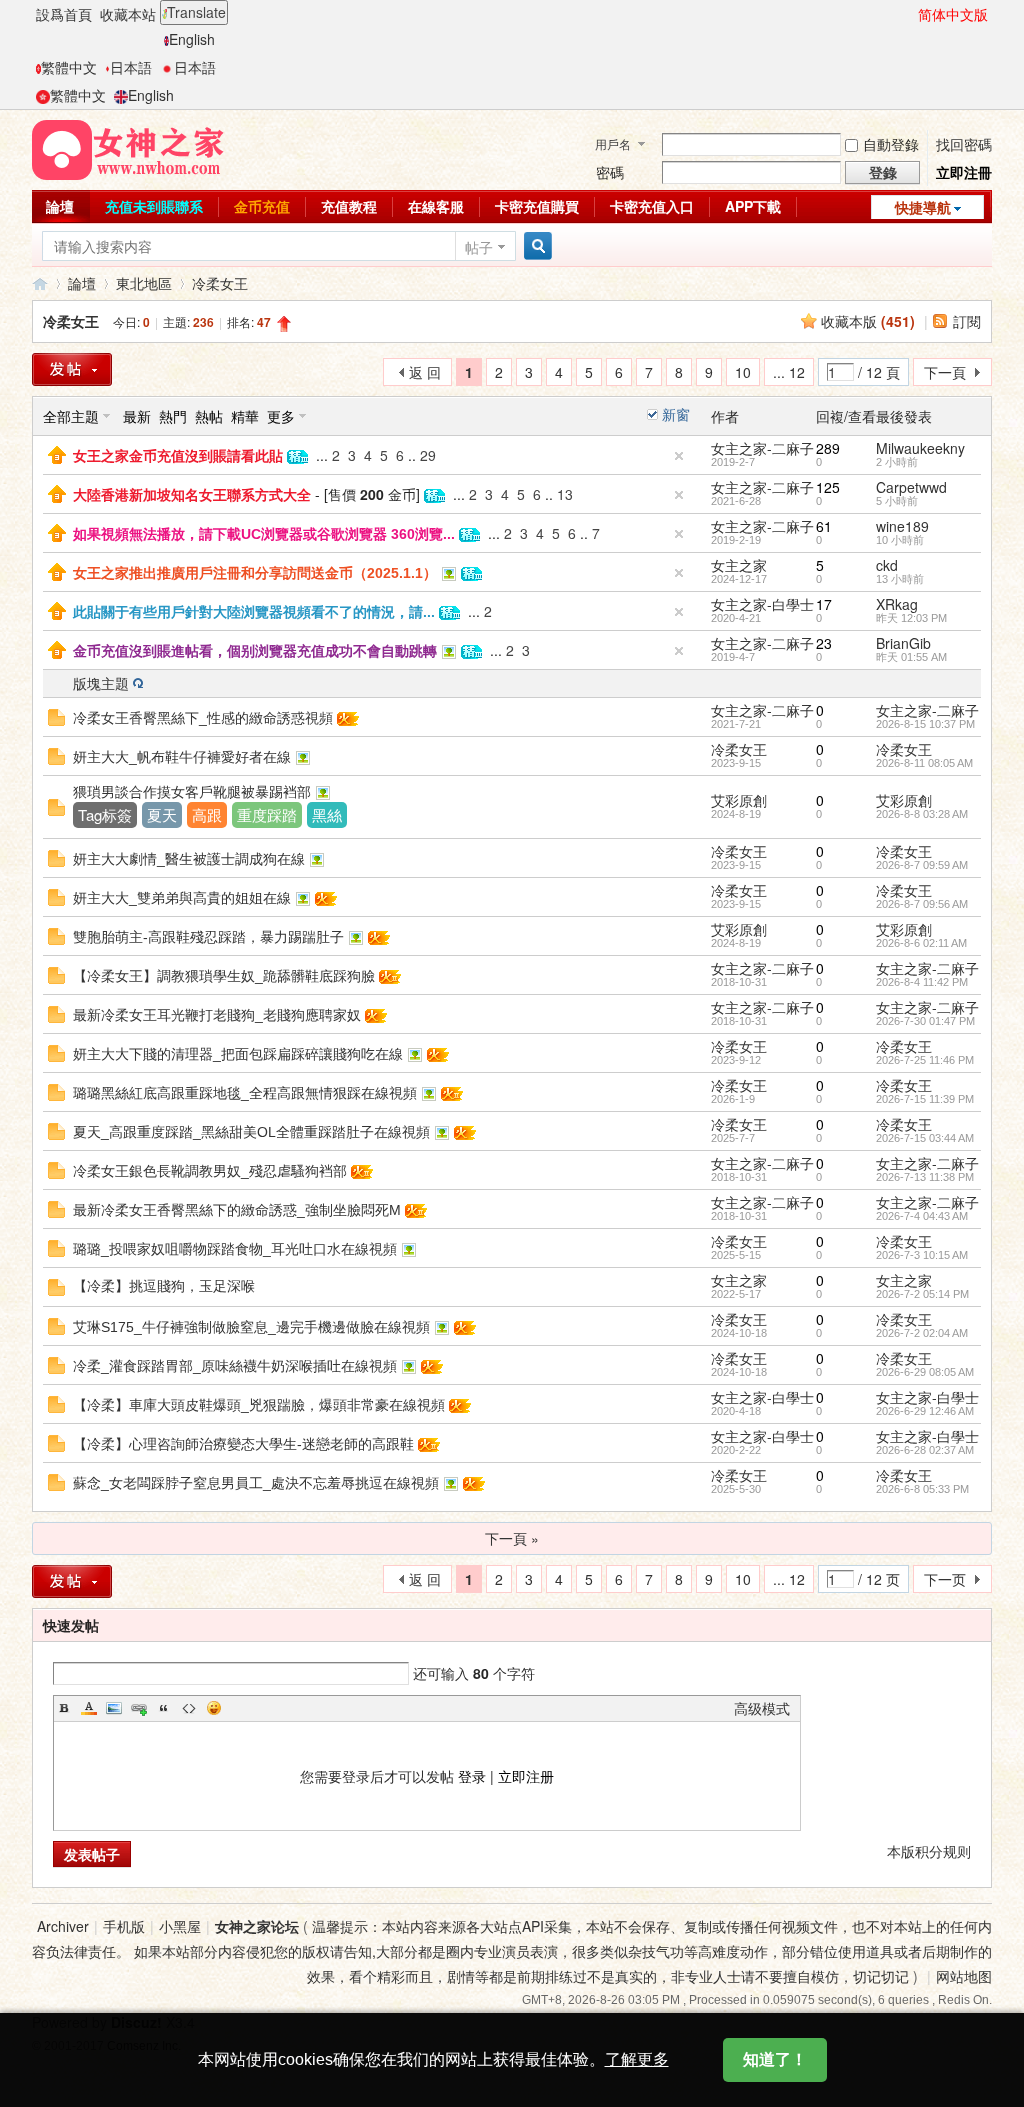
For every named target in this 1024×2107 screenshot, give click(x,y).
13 (565, 494)
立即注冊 (964, 172)
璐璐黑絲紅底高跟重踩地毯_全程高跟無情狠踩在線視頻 (245, 1093)
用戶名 (613, 143)
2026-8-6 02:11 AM (921, 943)
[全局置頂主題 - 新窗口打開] (57, 453)
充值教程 (349, 206)
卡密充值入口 (652, 206)
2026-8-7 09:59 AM (922, 865)
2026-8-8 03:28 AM (922, 814)
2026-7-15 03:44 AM (925, 1138)
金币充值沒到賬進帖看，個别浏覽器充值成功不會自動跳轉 (255, 651)
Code (189, 1708)
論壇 (60, 206)
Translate (196, 12)
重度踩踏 (267, 814)
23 (824, 643)
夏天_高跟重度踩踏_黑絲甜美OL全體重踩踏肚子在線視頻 (251, 1132)
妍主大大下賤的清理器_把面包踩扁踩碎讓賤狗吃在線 (238, 1054)
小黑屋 (180, 1926)
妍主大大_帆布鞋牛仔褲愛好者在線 (182, 757)
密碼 (610, 172)
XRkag (897, 604)
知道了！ (775, 2059)
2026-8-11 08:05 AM (924, 763)
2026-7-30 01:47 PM (925, 1021)
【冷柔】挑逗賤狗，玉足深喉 (164, 1286)
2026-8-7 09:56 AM (922, 904)
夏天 (162, 814)
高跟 (207, 814)
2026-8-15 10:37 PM (925, 724)
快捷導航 (923, 207)
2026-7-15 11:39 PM (925, 1099)
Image (114, 1708)
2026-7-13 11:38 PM (925, 1177)
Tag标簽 (105, 814)
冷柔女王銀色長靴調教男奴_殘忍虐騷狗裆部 (210, 1171)
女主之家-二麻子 (762, 448)
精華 (245, 416)
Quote (164, 1708)
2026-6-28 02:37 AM (925, 1450)
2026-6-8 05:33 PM (922, 1489)
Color (89, 1708)
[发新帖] (72, 1581)
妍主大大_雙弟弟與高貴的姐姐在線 (182, 898)
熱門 (173, 416)
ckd (887, 565)
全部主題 (71, 416)
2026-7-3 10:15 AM (922, 1255)
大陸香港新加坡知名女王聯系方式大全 (192, 495)
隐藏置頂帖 (679, 456)
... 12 (789, 372)
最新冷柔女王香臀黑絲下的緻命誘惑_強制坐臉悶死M (237, 1210)
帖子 (479, 247)
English (192, 39)
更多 (281, 416)
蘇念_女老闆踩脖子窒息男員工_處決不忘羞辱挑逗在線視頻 (256, 1483)
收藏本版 (868, 321)
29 (428, 455)
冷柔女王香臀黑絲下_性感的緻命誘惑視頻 (203, 718)
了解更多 (637, 2059)
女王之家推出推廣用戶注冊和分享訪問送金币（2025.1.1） (255, 573)
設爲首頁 (64, 14)
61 (824, 526)
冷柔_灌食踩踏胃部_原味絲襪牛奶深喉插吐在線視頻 (235, 1366)
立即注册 (526, 1776)
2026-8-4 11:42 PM (922, 982)
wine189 (902, 526)
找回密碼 (964, 144)
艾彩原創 (739, 800)
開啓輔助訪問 (909, 14)
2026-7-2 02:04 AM (922, 1333)
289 (828, 448)
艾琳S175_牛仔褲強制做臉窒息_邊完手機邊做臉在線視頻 (251, 1327)
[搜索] (535, 246)
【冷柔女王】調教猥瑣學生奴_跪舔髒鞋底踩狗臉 (224, 976)
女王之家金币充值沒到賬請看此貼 (178, 456)
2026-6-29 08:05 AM (925, 1372)
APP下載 (753, 206)
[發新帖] (72, 369)
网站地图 (964, 1976)
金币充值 (262, 206)
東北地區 (144, 283)
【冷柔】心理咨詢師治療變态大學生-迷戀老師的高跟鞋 (243, 1444)
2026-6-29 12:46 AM (925, 1411)
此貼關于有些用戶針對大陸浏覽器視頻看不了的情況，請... (254, 612)
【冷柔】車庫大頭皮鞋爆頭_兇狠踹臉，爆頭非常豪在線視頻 (259, 1405)
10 (743, 372)
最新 (137, 416)
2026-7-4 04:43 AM (922, 1216)
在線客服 (436, 206)
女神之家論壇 (40, 283)
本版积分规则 (929, 1851)
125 (828, 487)
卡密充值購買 (537, 206)
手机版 (124, 1926)
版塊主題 (101, 683)
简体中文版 (953, 14)
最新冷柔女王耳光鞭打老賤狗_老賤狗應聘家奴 (217, 1015)
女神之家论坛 (257, 1926)
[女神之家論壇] (128, 148)
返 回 (425, 372)
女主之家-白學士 (762, 604)
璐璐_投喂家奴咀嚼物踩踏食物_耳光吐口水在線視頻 (235, 1249)
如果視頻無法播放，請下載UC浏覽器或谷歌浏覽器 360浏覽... (264, 534)
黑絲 (327, 814)
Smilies (214, 1708)
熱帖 (209, 416)
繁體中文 (69, 67)
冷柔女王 (220, 283)
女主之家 (739, 565)
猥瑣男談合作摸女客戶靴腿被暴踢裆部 (192, 792)
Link (139, 1708)
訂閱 (967, 321)
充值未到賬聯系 (154, 206)
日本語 (131, 67)
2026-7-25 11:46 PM (925, 1060)
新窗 (676, 414)
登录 (472, 1776)
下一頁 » (512, 1538)
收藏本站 (128, 14)
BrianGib (903, 643)
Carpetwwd (911, 487)
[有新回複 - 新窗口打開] (56, 715)
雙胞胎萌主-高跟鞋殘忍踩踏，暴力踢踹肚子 (208, 937)
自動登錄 (891, 144)
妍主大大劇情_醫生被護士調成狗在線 (189, 859)
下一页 (945, 1579)
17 (824, 604)
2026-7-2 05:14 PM (922, 1294)
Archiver (63, 1926)
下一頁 (945, 372)
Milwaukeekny (920, 448)
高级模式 (762, 1708)
